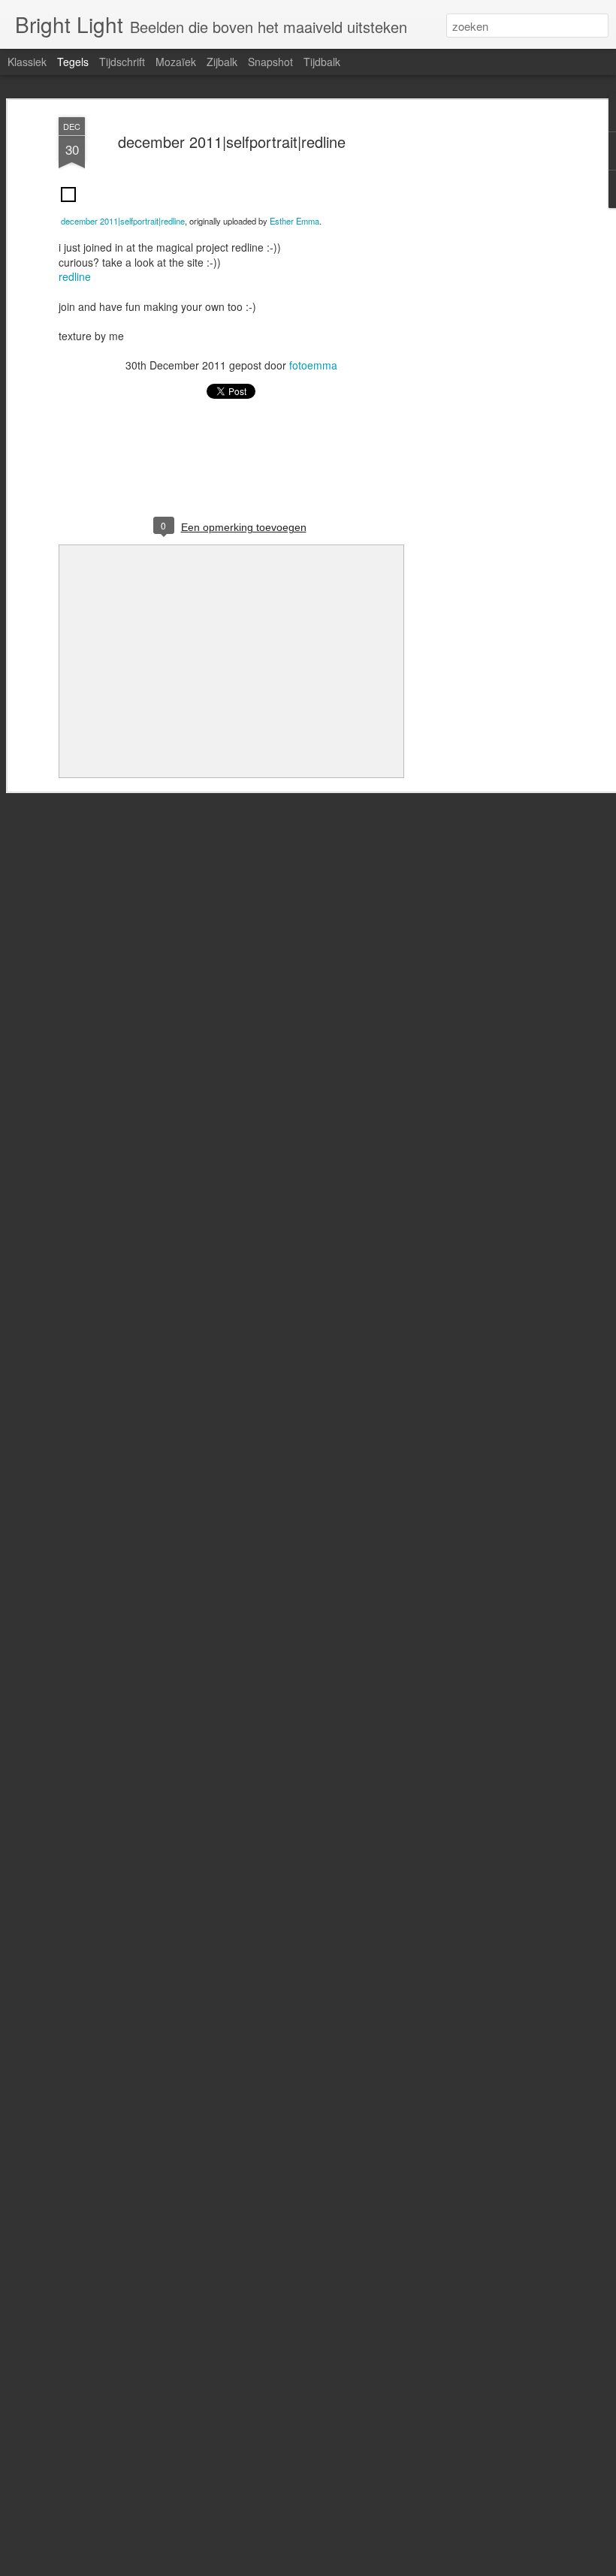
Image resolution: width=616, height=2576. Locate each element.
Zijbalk (222, 62)
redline (75, 276)
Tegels (73, 62)
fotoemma (313, 365)
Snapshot (270, 62)
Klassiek (27, 62)
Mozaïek (176, 62)
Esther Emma (294, 221)
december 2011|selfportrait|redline (232, 142)
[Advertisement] (487, 354)
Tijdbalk (322, 62)
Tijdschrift (122, 62)
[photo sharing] (68, 205)
